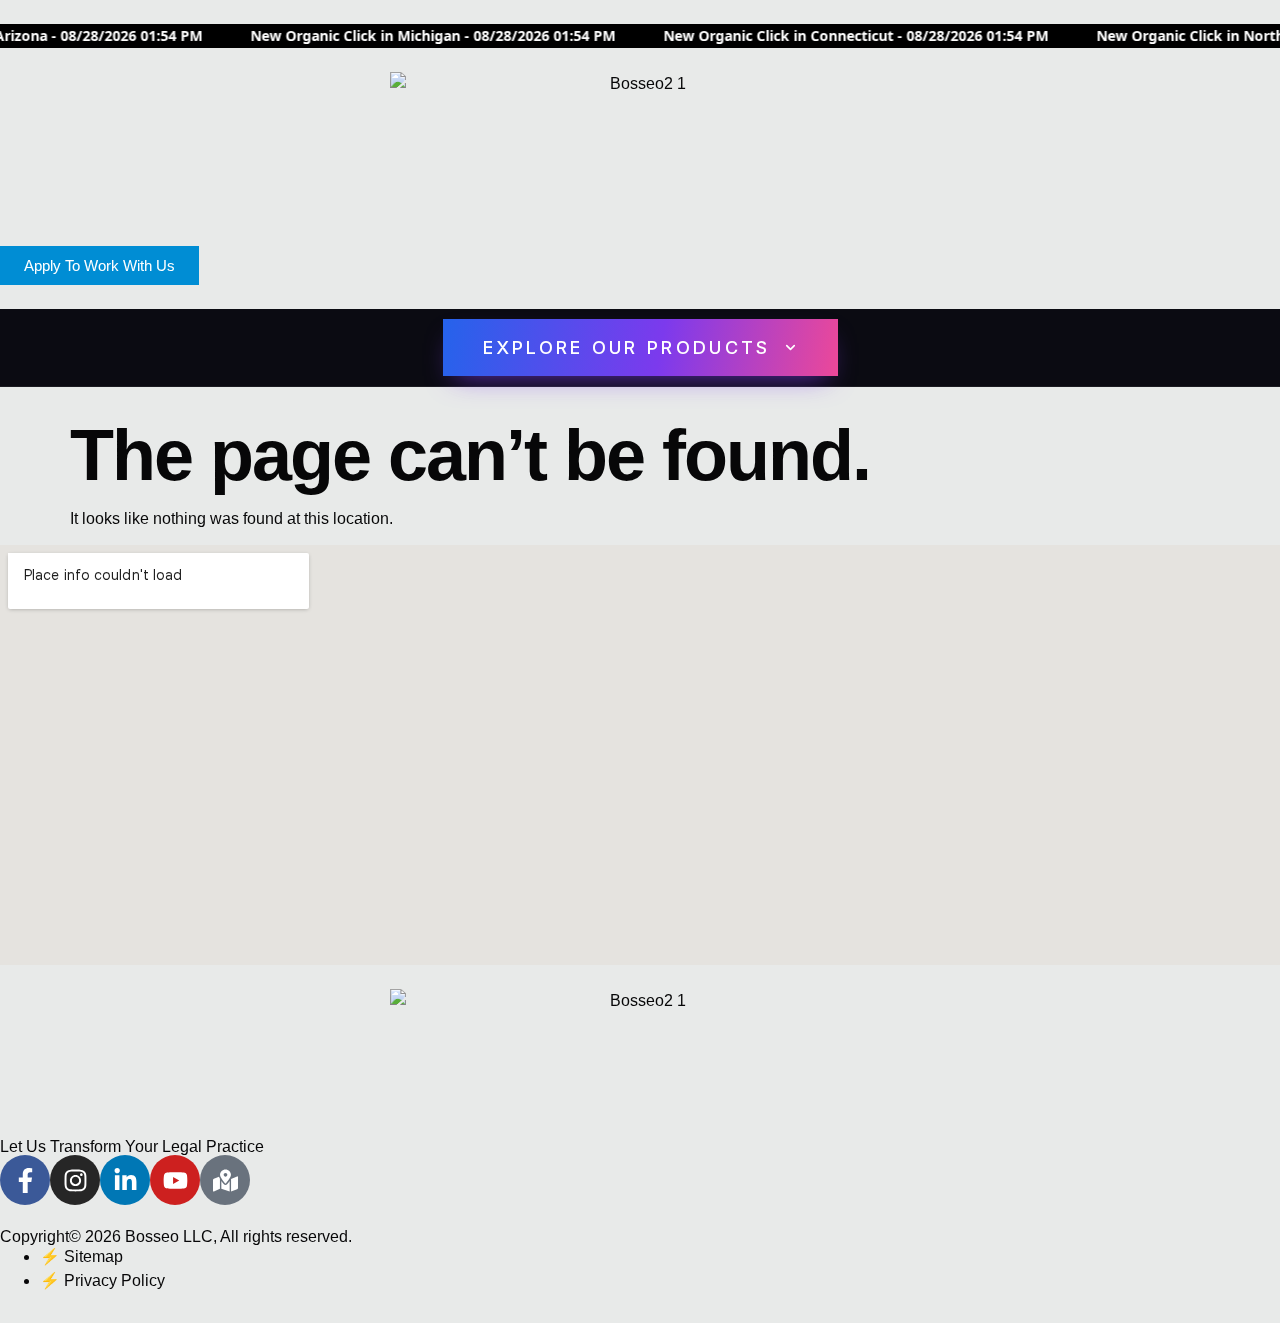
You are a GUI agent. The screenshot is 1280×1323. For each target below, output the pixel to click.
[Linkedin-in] (125, 1180)
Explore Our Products (627, 347)
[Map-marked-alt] (225, 1180)
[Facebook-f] (25, 1180)
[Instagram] (75, 1180)
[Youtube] (175, 1180)
